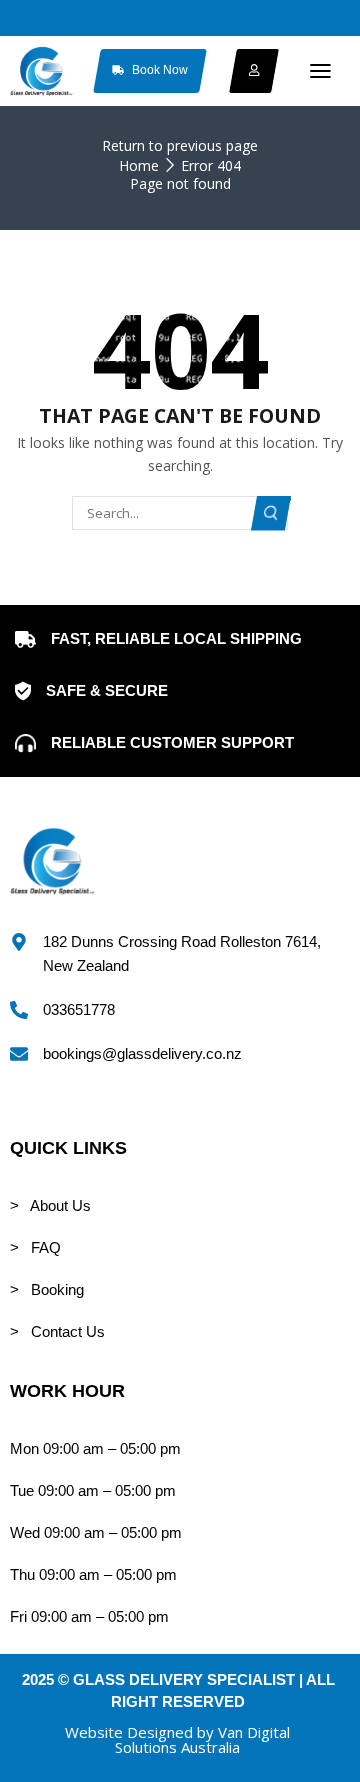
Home (139, 165)
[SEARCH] (271, 513)
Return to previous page (180, 145)
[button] (320, 71)
